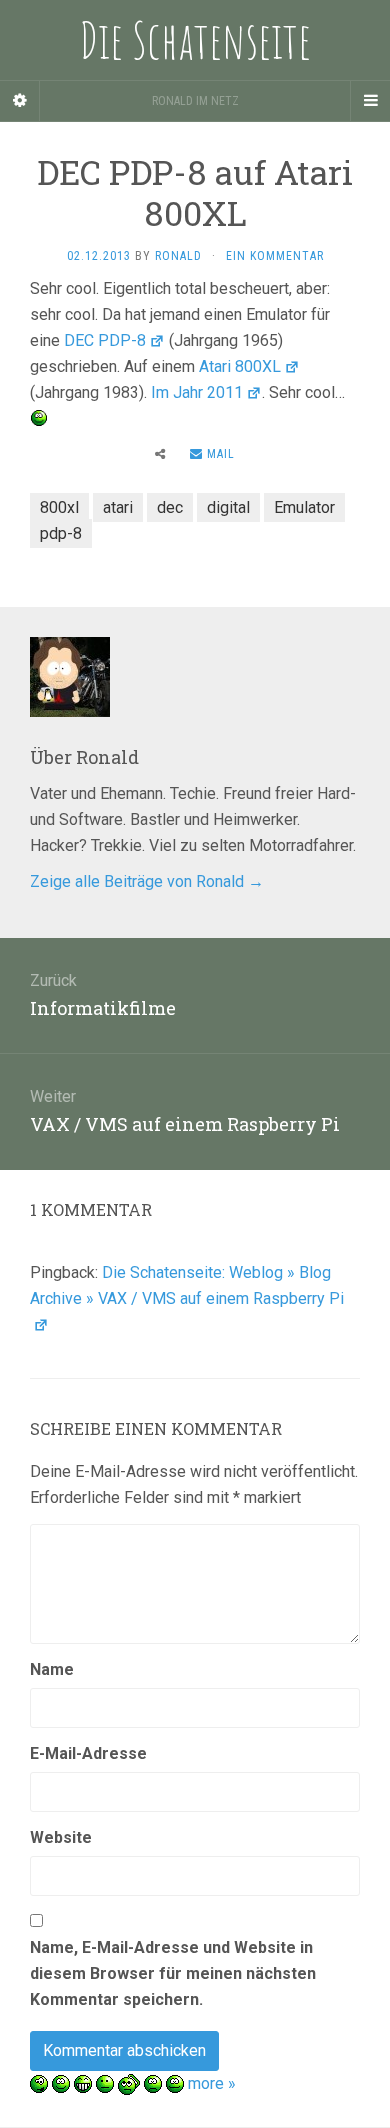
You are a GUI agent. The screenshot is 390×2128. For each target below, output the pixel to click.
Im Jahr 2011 (197, 392)
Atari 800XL (240, 366)
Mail (219, 454)
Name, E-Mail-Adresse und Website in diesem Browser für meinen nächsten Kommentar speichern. (173, 1973)
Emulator (304, 507)
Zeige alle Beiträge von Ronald (147, 881)
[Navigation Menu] (370, 101)
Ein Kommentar (275, 256)
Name (52, 1669)
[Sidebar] (20, 101)
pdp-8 (61, 533)
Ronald (178, 256)
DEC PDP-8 (105, 340)
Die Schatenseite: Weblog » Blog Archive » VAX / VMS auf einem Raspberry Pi (187, 1285)
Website (61, 1837)
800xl (59, 507)
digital (228, 507)
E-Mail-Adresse (88, 1753)
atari (118, 507)
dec (170, 507)
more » (212, 2083)
